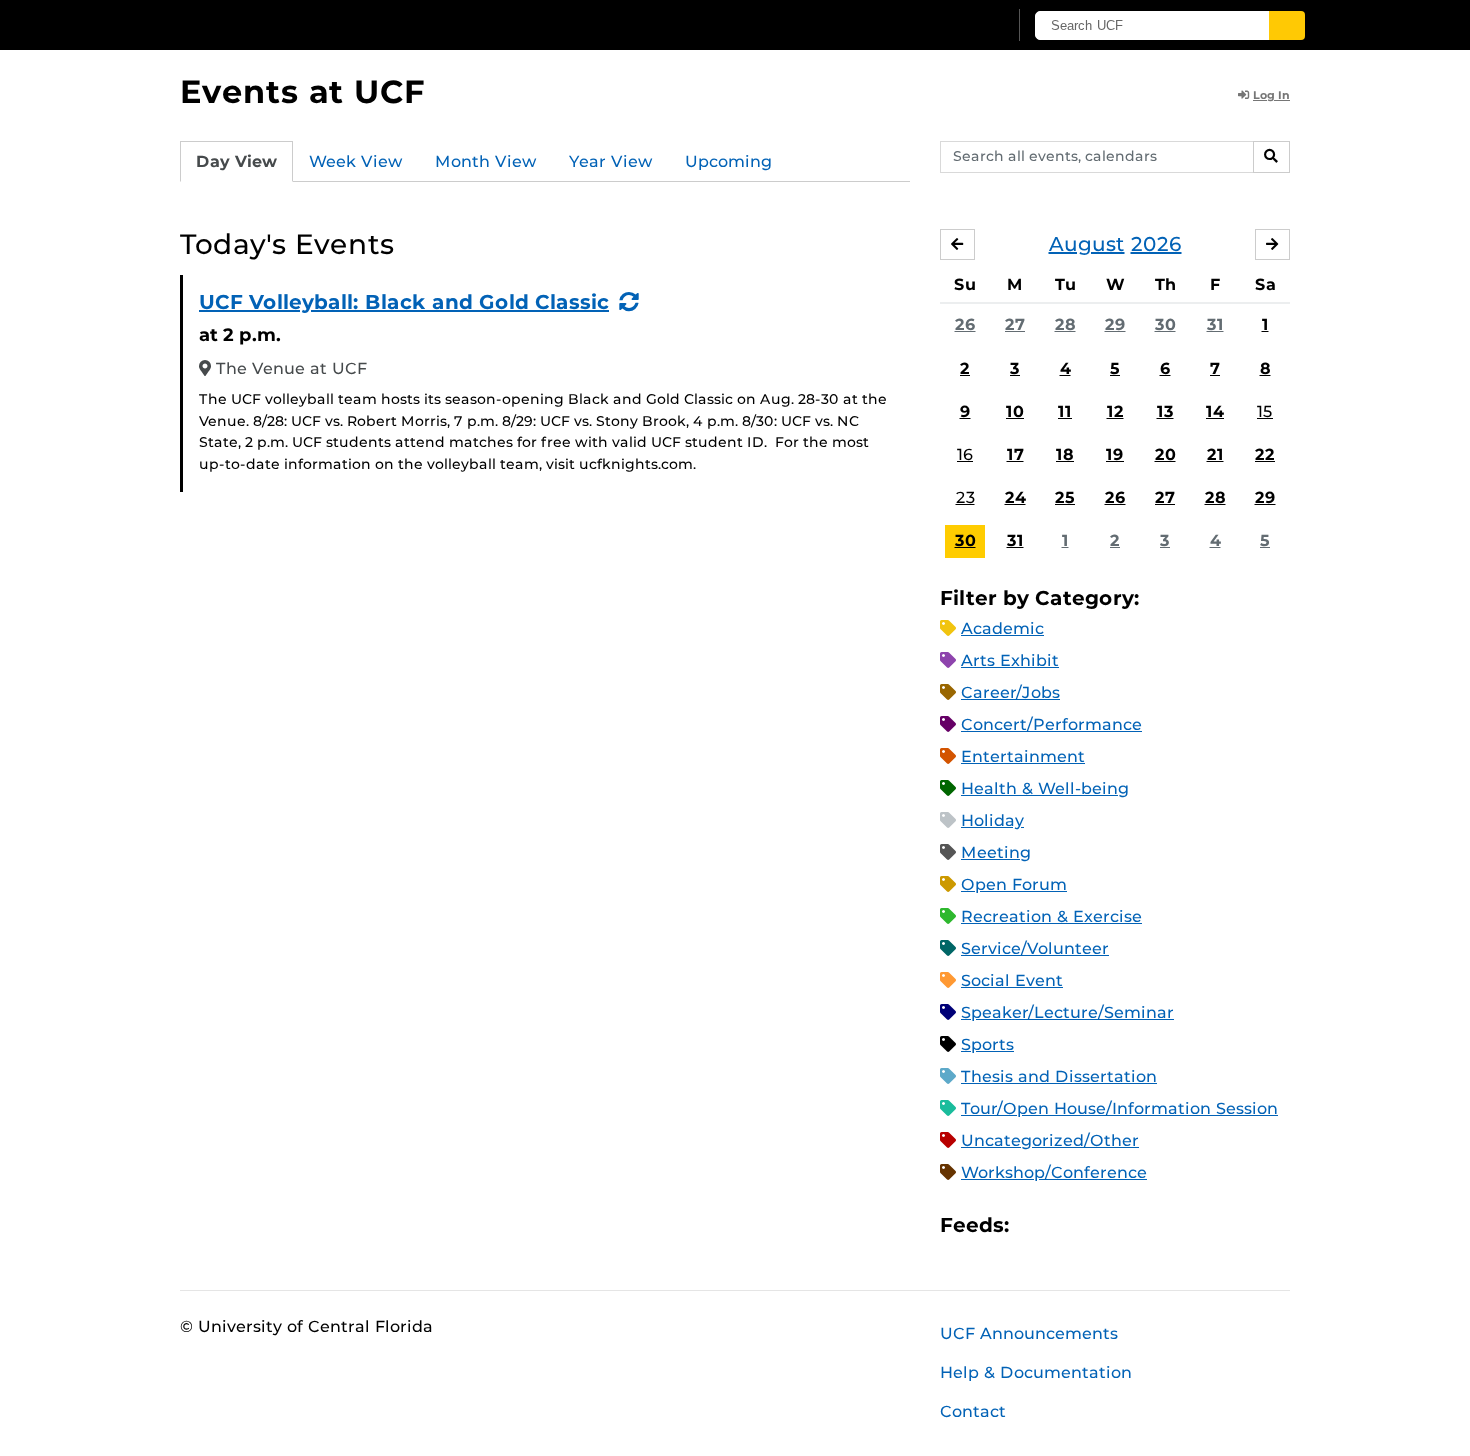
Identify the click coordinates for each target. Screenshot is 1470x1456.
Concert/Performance (1051, 724)
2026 (1156, 244)
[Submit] (1287, 25)
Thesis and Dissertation (1059, 1076)
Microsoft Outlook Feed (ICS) (1069, 1225)
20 (1165, 454)
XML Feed (1137, 1225)
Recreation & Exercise (1051, 916)
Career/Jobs (1010, 692)
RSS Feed (1103, 1225)
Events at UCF (302, 91)
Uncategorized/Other (1050, 1140)
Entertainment (1023, 756)
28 (1065, 324)
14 (1215, 411)
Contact (973, 1411)
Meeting (996, 852)
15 (1265, 411)
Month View (486, 161)
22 (1265, 454)
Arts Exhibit (1010, 660)
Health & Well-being (1045, 788)
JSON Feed (1171, 1225)
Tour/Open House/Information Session (1119, 1108)
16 (965, 454)
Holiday (992, 820)
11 (1065, 411)
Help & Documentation (1036, 1372)
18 (1065, 454)
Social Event (1012, 980)
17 (1015, 454)
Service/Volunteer (1035, 948)
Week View (356, 161)
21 (1215, 454)
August (1087, 244)
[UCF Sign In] (942, 26)
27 (1015, 324)
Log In (1271, 95)
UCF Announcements (1029, 1333)
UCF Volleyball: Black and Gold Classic (404, 302)
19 (1115, 454)
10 (1015, 411)
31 (1215, 324)
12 (1115, 411)
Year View (611, 161)
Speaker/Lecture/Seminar (1067, 1012)
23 (965, 497)
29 (1115, 324)
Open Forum (1014, 884)
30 (1165, 324)
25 (1065, 497)
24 (1015, 497)
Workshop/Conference (1054, 1172)
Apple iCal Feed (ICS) (1035, 1225)
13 (1165, 411)
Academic (1002, 628)
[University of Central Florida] (326, 24)
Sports (987, 1044)
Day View (236, 161)
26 (965, 324)
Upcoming (728, 161)
